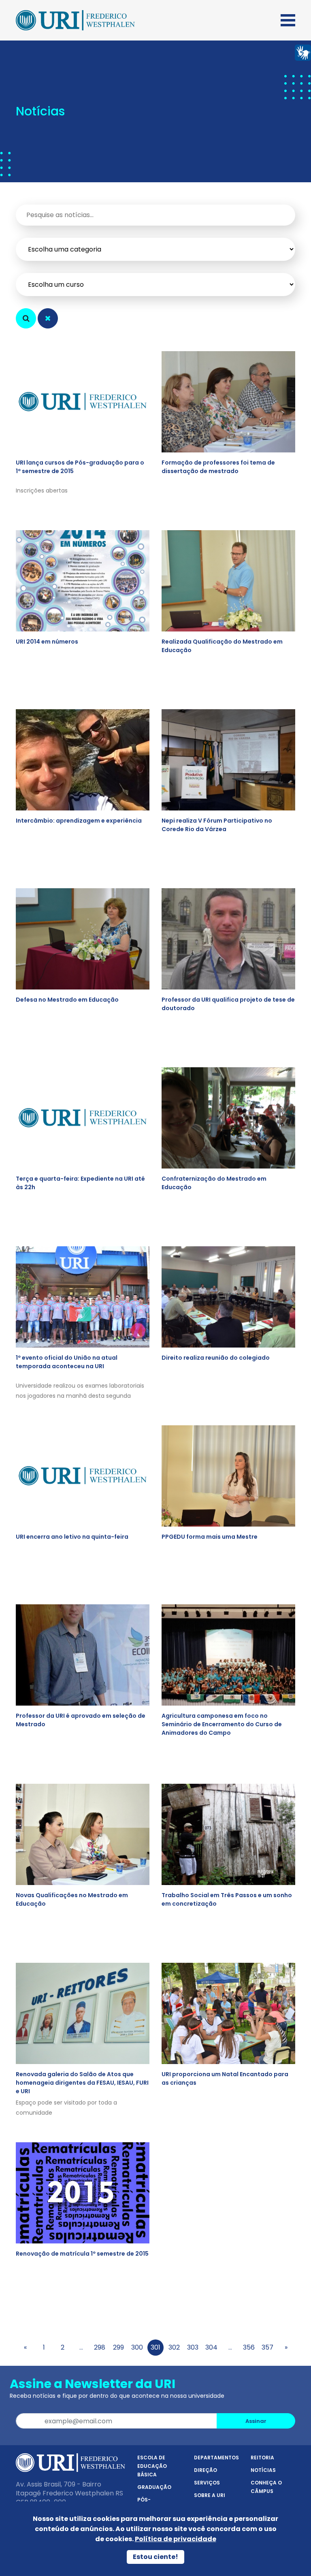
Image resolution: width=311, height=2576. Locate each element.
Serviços (207, 2483)
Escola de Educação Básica (152, 2466)
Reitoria (262, 2458)
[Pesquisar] (26, 318)
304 (211, 2347)
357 (267, 2347)
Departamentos (216, 2458)
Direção (206, 2470)
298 (100, 2347)
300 (137, 2347)
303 (193, 2347)
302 (174, 2347)
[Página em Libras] (303, 52)
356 (249, 2347)
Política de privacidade (176, 2539)
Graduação (154, 2487)
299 (118, 2347)
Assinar (256, 2421)
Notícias (263, 2470)
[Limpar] (48, 318)
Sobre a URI (210, 2495)
